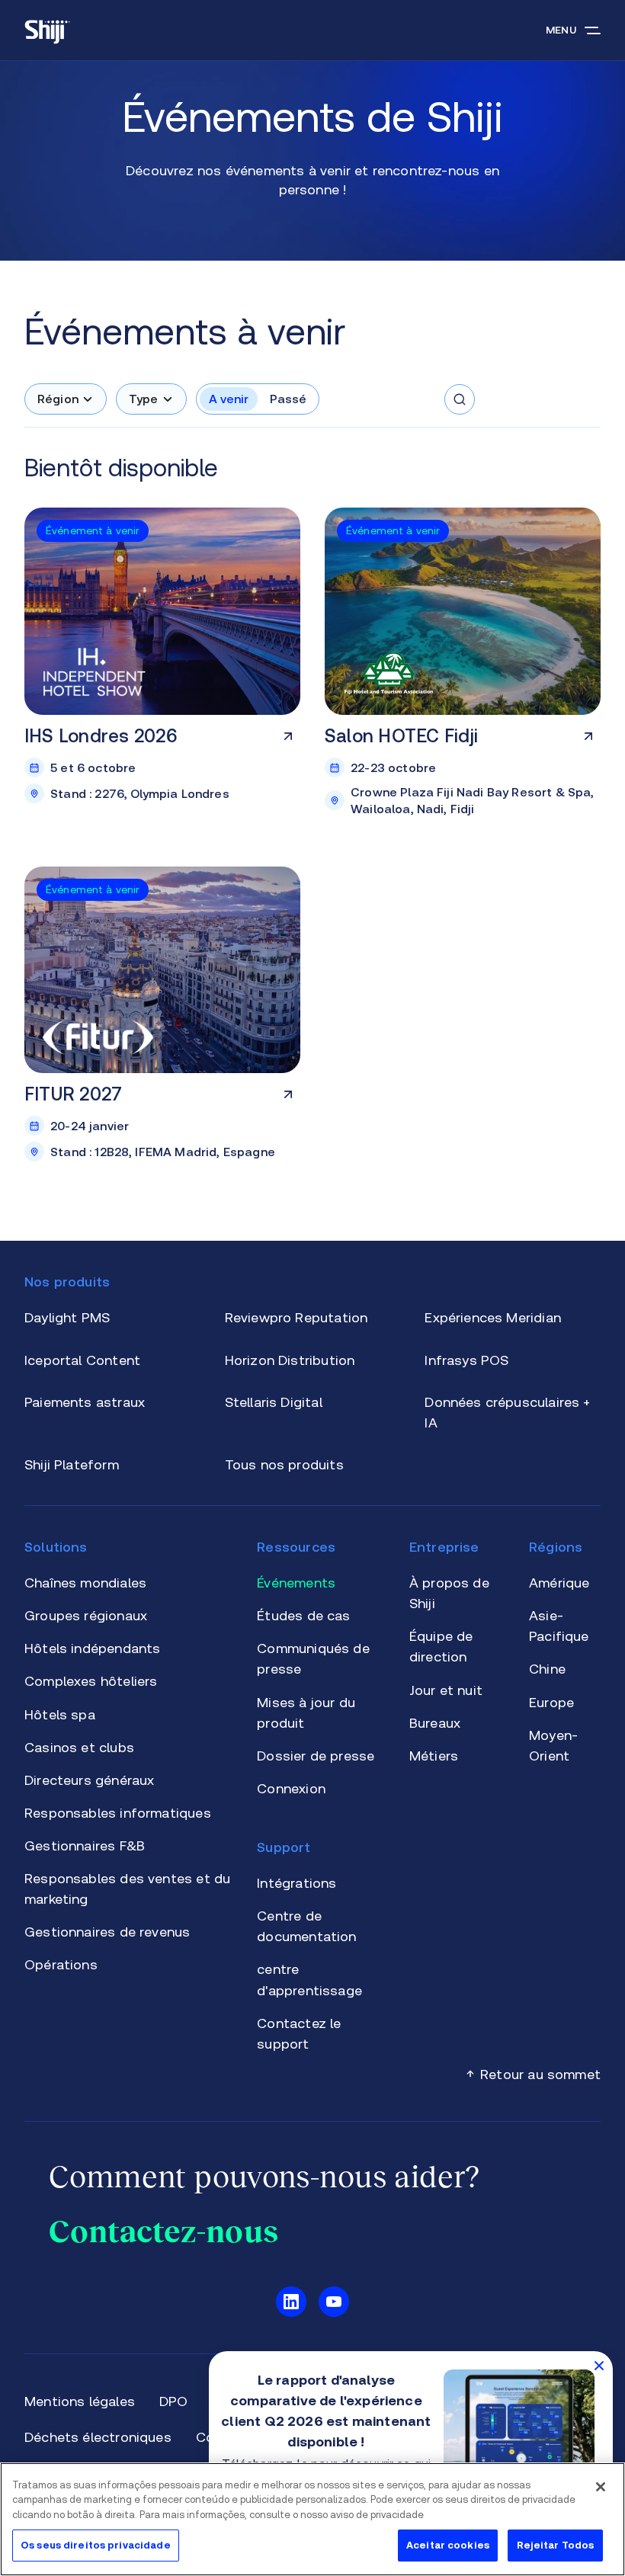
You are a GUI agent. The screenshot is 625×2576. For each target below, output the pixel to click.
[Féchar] (601, 2487)
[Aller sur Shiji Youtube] (334, 2302)
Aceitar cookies (448, 2545)
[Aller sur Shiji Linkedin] (291, 2302)
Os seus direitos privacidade (96, 2545)
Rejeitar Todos (556, 2545)
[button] (66, 399)
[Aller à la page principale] (47, 30)
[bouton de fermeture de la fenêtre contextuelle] (599, 2365)
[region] (312, 2519)
